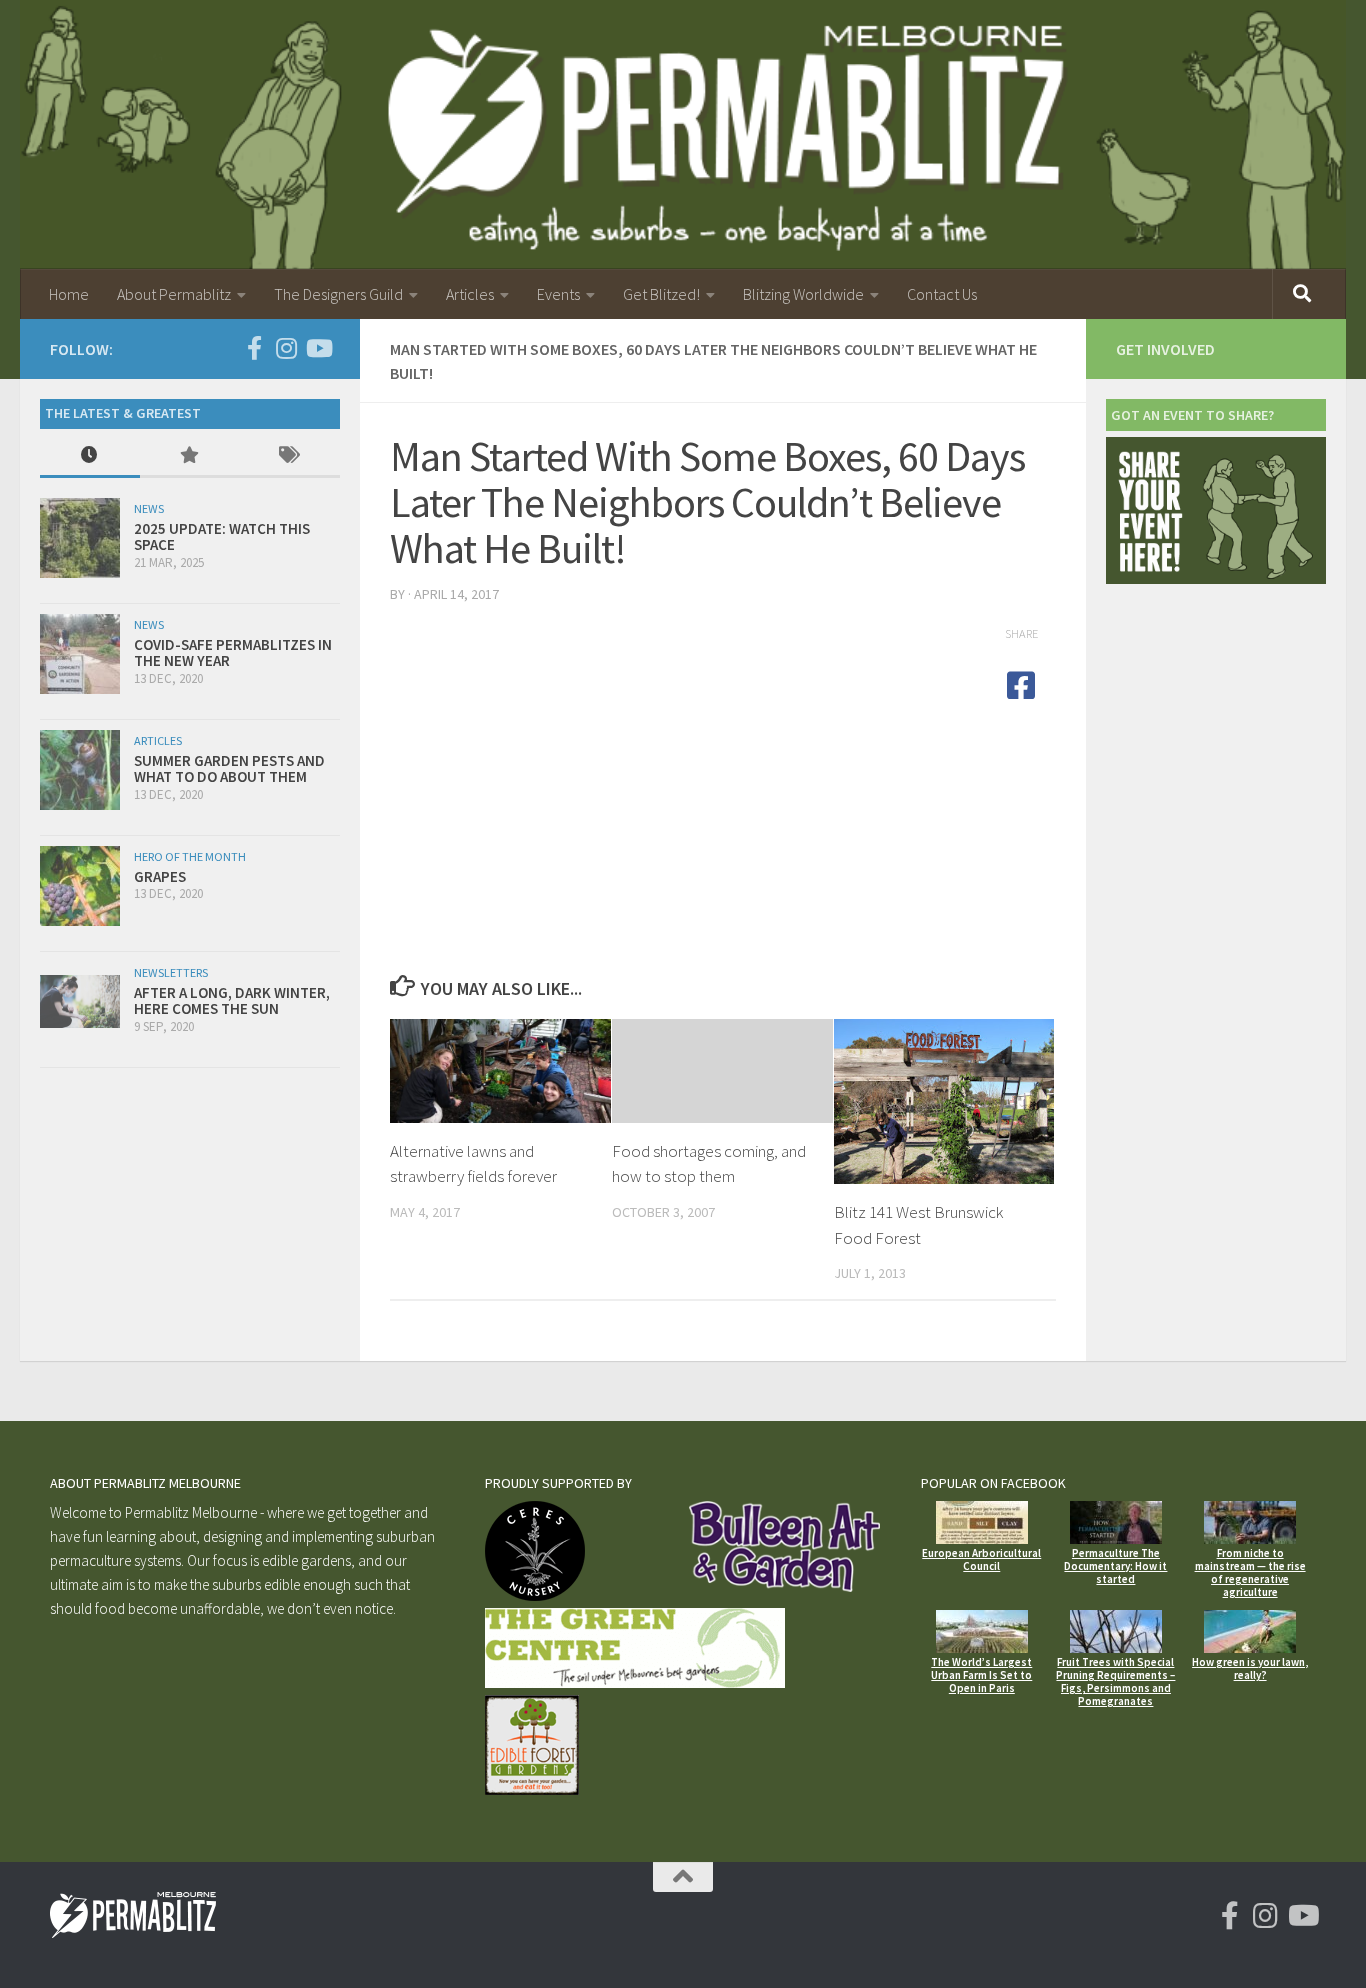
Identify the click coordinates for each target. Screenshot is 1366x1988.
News (149, 508)
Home (69, 294)
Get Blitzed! (661, 294)
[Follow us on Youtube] (318, 348)
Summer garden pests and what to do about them (229, 769)
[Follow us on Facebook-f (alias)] (254, 348)
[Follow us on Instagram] (286, 348)
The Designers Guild (338, 294)
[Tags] (290, 456)
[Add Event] (1216, 578)
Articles (470, 294)
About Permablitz (174, 294)
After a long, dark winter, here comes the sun (232, 1001)
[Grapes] (80, 886)
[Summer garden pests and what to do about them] (80, 770)
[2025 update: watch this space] (80, 538)
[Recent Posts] (90, 456)
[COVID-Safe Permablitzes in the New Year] (80, 654)
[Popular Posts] (190, 456)
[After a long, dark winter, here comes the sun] (80, 1001)
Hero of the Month (190, 856)
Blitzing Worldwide (803, 294)
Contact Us (942, 294)
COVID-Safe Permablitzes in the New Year (233, 653)
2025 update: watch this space (222, 537)
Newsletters (171, 972)
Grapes (160, 876)
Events (558, 294)
